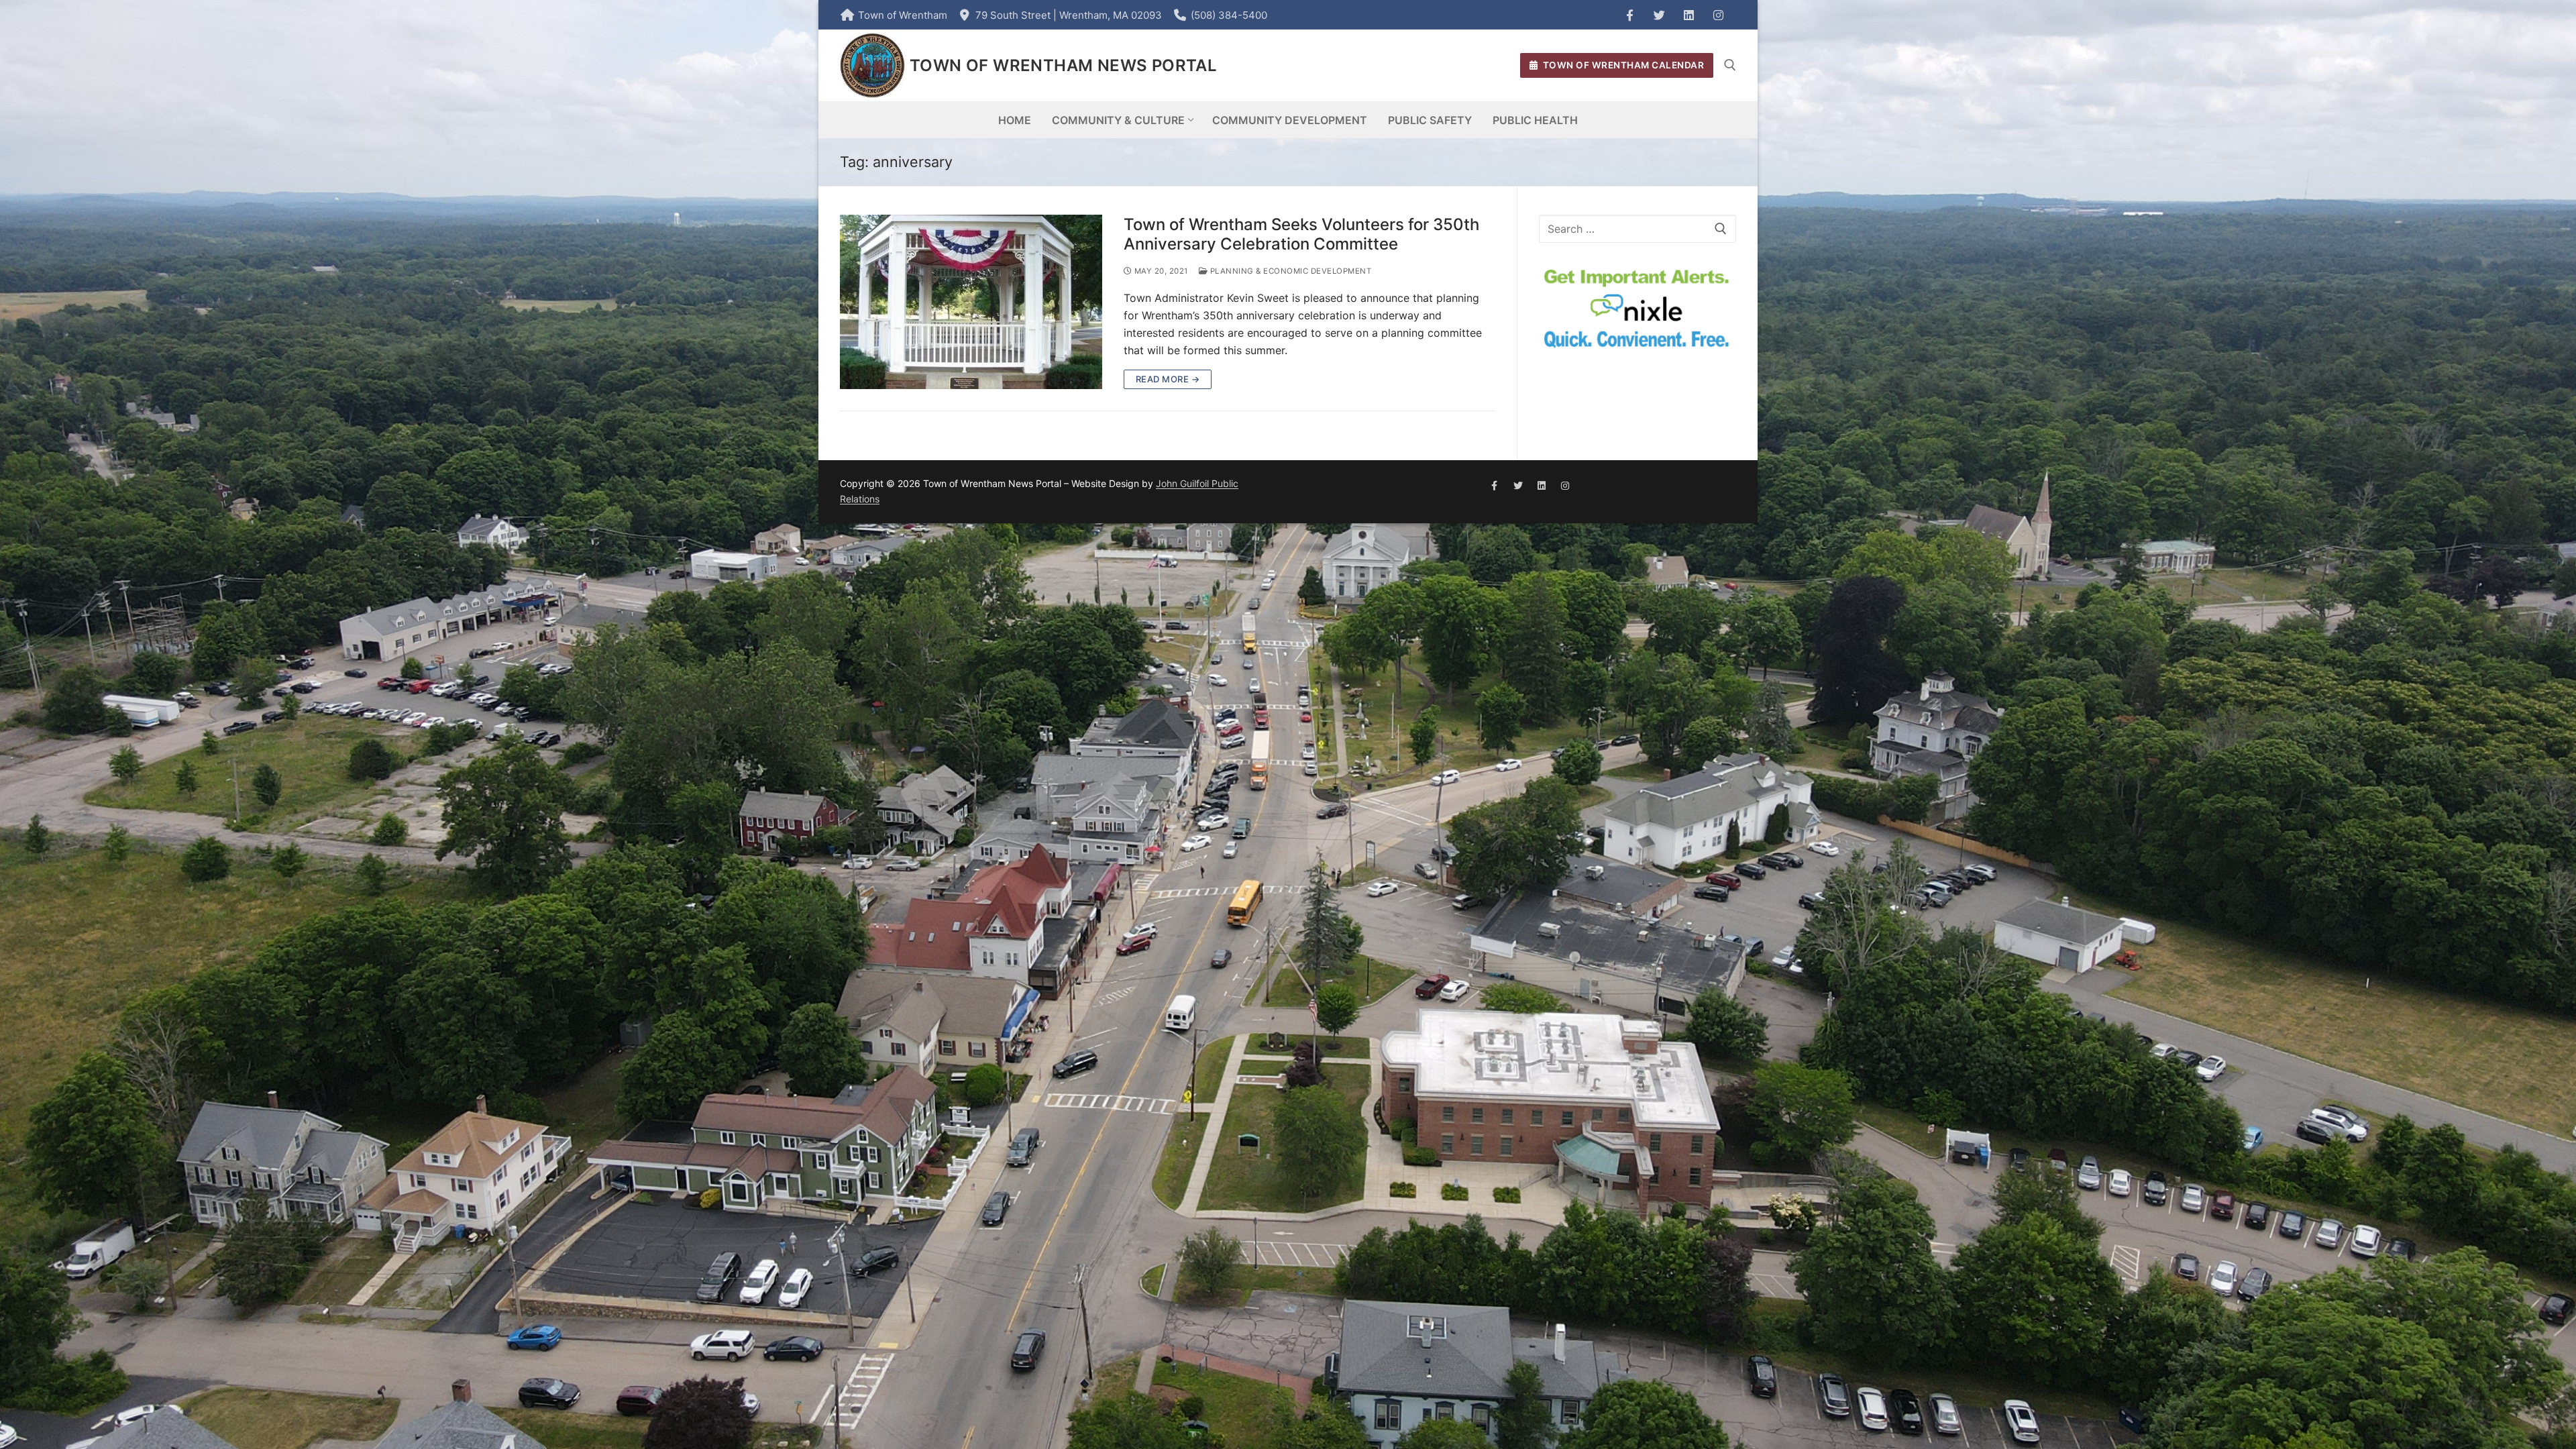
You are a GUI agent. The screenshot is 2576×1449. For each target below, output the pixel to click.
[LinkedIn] (1688, 15)
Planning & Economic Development (1289, 271)
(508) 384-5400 (1229, 15)
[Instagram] (1718, 15)
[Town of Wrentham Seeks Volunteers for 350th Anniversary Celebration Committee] (971, 302)
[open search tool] (1730, 65)
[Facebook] (1629, 15)
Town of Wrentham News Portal (1063, 65)
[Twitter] (1659, 15)
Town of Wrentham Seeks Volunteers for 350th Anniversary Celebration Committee (1301, 234)
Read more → (1168, 379)
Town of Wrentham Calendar (1622, 65)
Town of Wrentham (903, 15)
